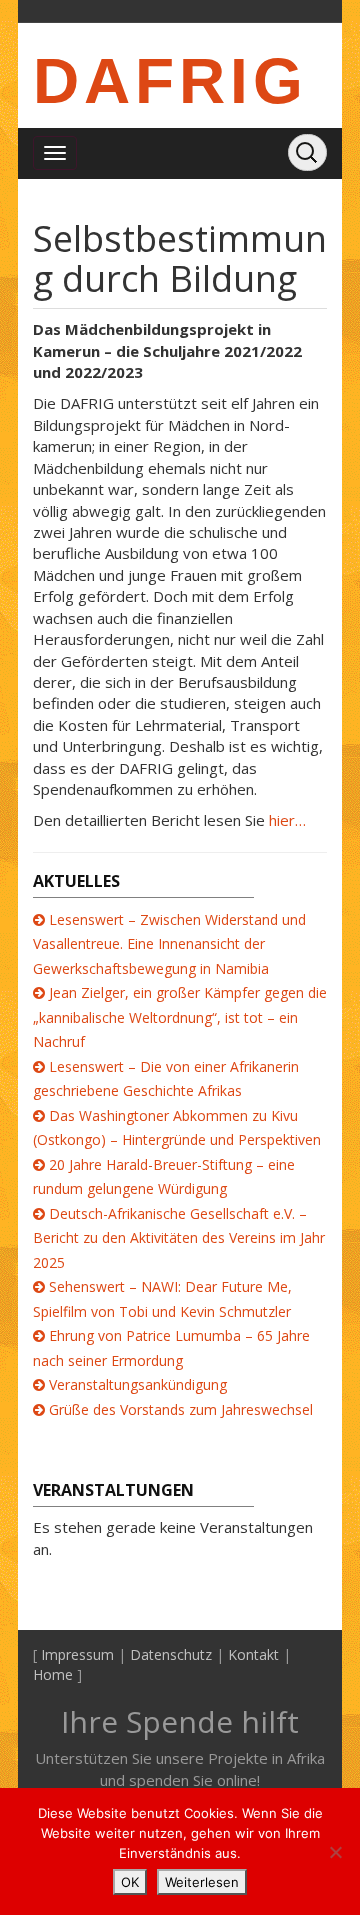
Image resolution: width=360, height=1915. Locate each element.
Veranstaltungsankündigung (138, 1384)
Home (53, 1674)
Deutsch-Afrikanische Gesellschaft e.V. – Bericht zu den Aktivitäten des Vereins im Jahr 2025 (179, 1238)
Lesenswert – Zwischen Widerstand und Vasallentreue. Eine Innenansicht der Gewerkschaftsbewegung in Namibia (169, 944)
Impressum (77, 1654)
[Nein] (335, 1852)
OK (130, 1882)
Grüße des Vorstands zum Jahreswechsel (181, 1409)
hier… (285, 820)
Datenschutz (171, 1654)
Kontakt (253, 1654)
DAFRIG (170, 81)
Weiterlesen (202, 1882)
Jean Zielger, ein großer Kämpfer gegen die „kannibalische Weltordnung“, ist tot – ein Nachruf (180, 1017)
